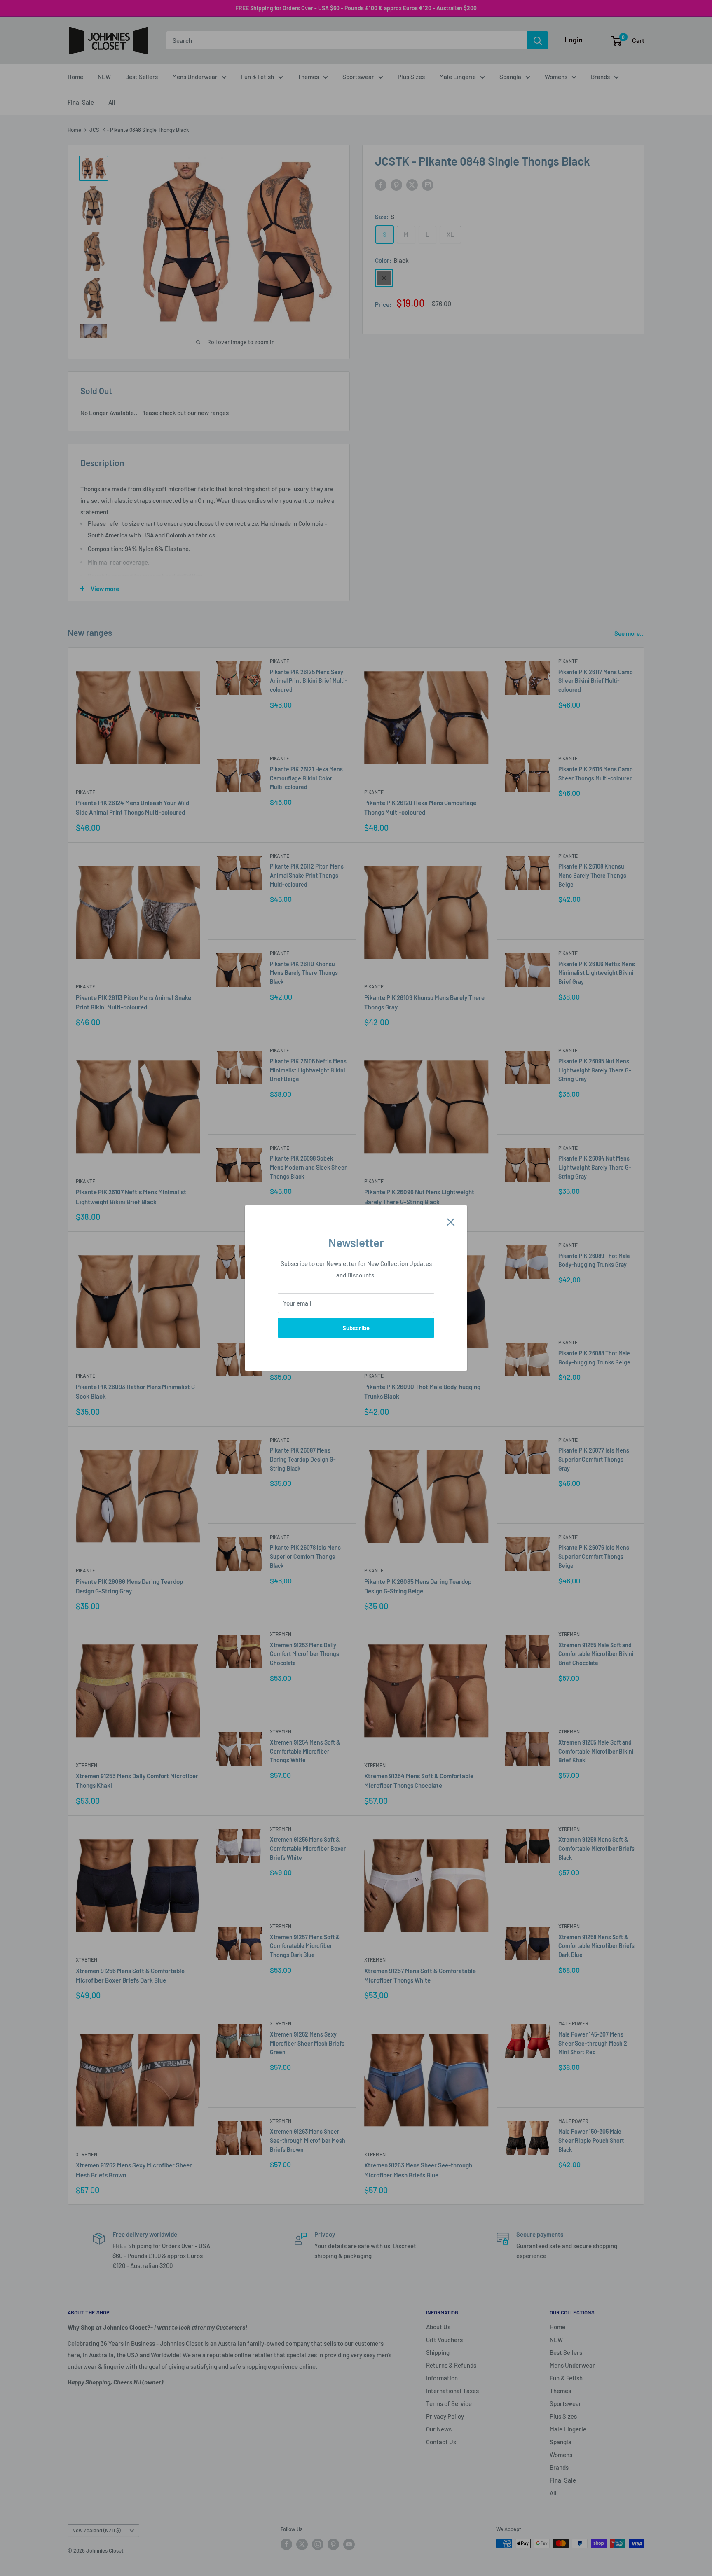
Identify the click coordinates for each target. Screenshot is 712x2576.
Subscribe (356, 1328)
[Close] (451, 1221)
